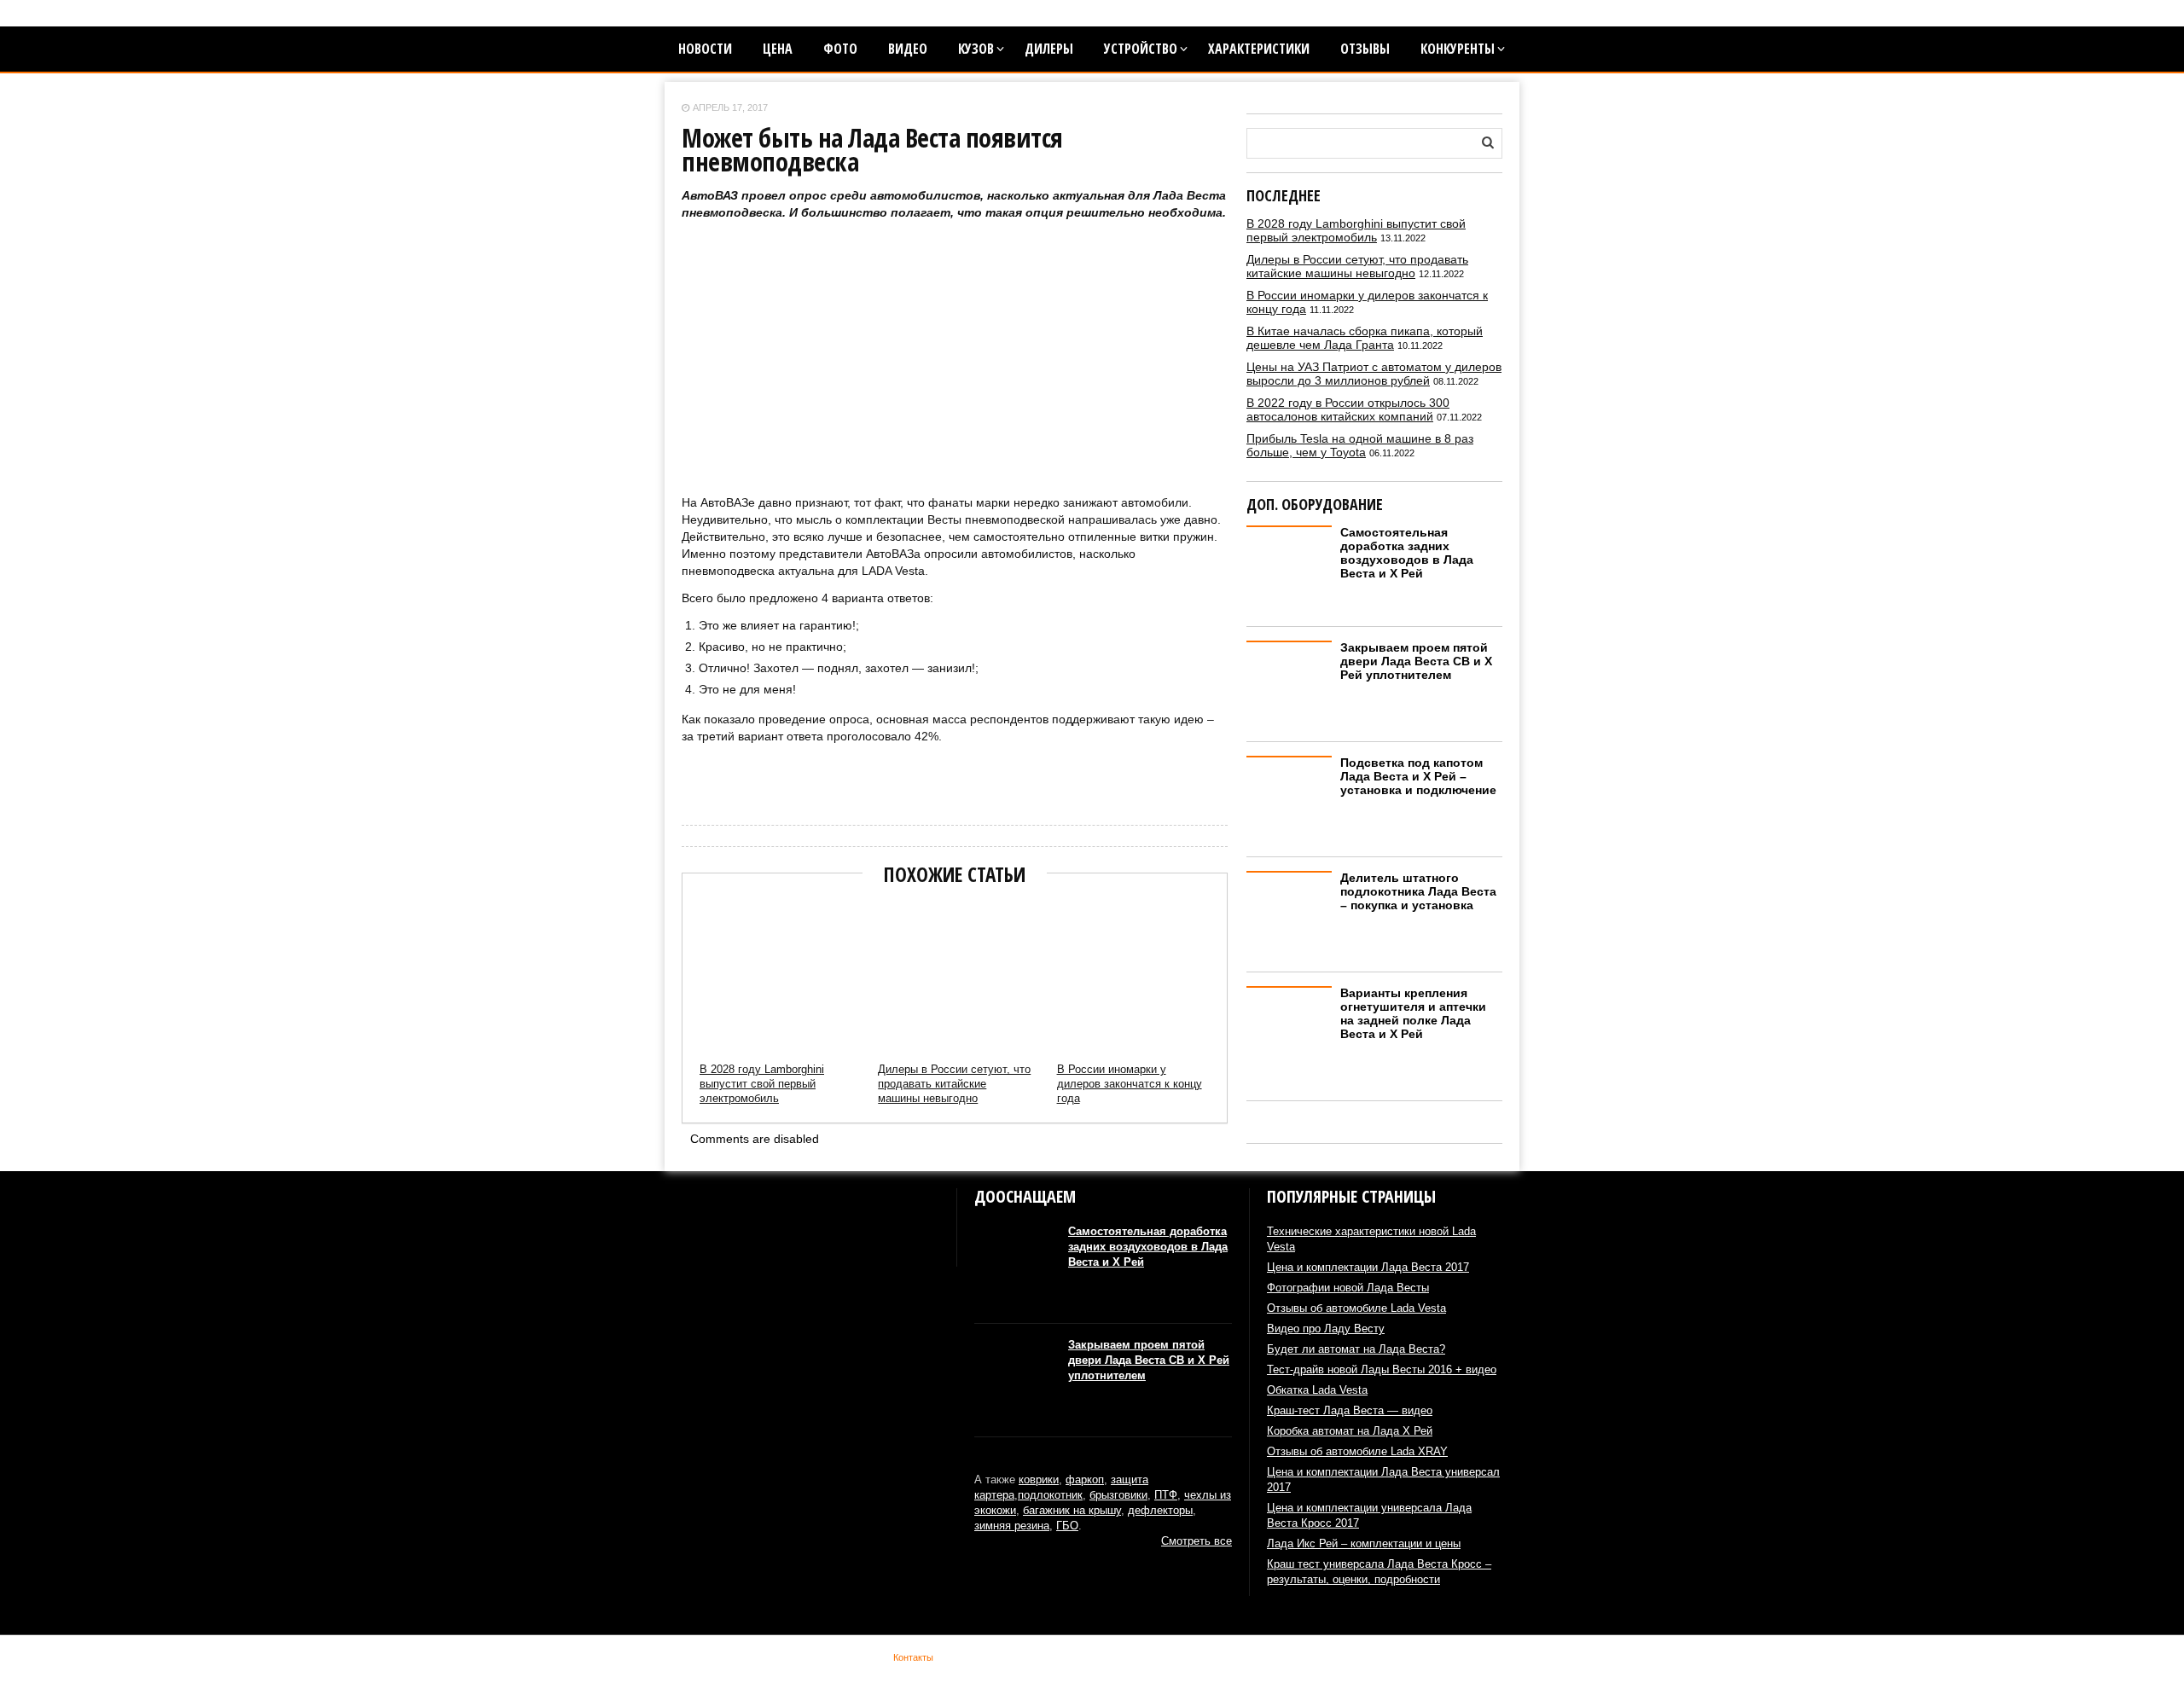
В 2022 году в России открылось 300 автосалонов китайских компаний (1348, 409)
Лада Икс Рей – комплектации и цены (1364, 1543)
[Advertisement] (955, 374)
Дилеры (1049, 49)
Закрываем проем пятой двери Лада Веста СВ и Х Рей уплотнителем (1416, 661)
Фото (840, 49)
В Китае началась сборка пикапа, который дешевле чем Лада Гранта (1365, 338)
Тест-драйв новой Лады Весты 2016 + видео (1382, 1369)
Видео (908, 49)
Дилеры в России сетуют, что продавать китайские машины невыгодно (954, 1084)
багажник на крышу (1072, 1510)
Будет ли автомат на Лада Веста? (1356, 1349)
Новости (705, 49)
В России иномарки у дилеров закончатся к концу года (1130, 1084)
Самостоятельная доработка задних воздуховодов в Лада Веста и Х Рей (1407, 553)
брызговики (1118, 1495)
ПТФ (1166, 1495)
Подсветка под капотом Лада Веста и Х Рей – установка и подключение (1418, 776)
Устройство (1141, 49)
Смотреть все (1197, 1541)
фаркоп (1085, 1480)
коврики (1039, 1480)
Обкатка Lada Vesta (1317, 1390)
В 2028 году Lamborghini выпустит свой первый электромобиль (762, 1084)
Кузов (976, 49)
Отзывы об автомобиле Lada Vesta (1356, 1308)
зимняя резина (1012, 1526)
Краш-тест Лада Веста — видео (1350, 1410)
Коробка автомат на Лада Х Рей (1350, 1431)
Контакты (913, 1657)
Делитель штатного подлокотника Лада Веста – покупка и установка (1418, 891)
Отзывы (1365, 49)
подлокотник (1050, 1495)
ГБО (1067, 1526)
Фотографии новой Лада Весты (1348, 1288)
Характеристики (1259, 49)
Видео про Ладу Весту (1326, 1329)
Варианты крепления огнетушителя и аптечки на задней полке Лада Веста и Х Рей (1413, 1013)
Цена (778, 49)
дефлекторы (1160, 1510)
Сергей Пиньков (716, 782)
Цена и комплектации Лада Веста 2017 (1368, 1267)
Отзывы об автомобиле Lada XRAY (1357, 1451)
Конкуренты (1458, 49)
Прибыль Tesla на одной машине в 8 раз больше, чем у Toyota (1360, 445)
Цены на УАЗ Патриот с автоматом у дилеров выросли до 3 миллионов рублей (1374, 374)
